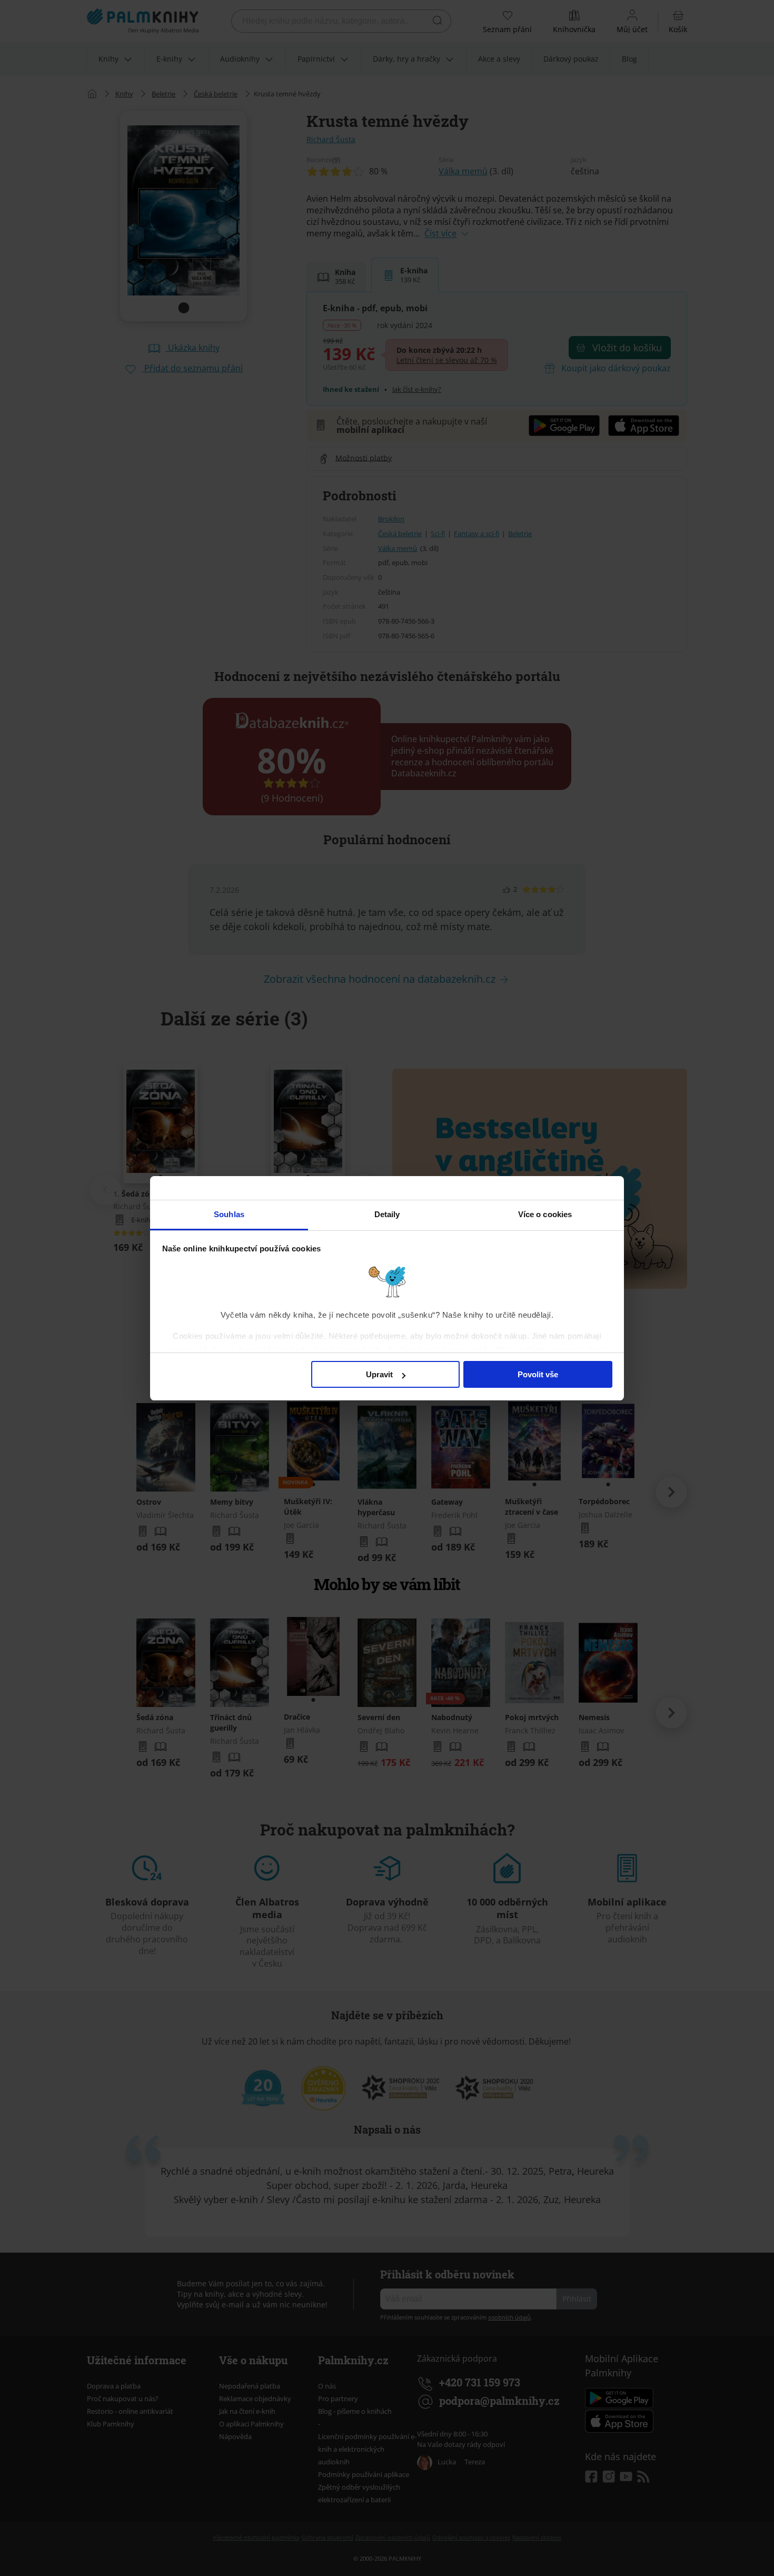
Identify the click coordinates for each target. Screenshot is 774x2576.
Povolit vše (538, 1374)
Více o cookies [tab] (545, 1214)
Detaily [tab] (387, 1214)
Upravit (379, 1374)
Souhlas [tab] (229, 1214)
